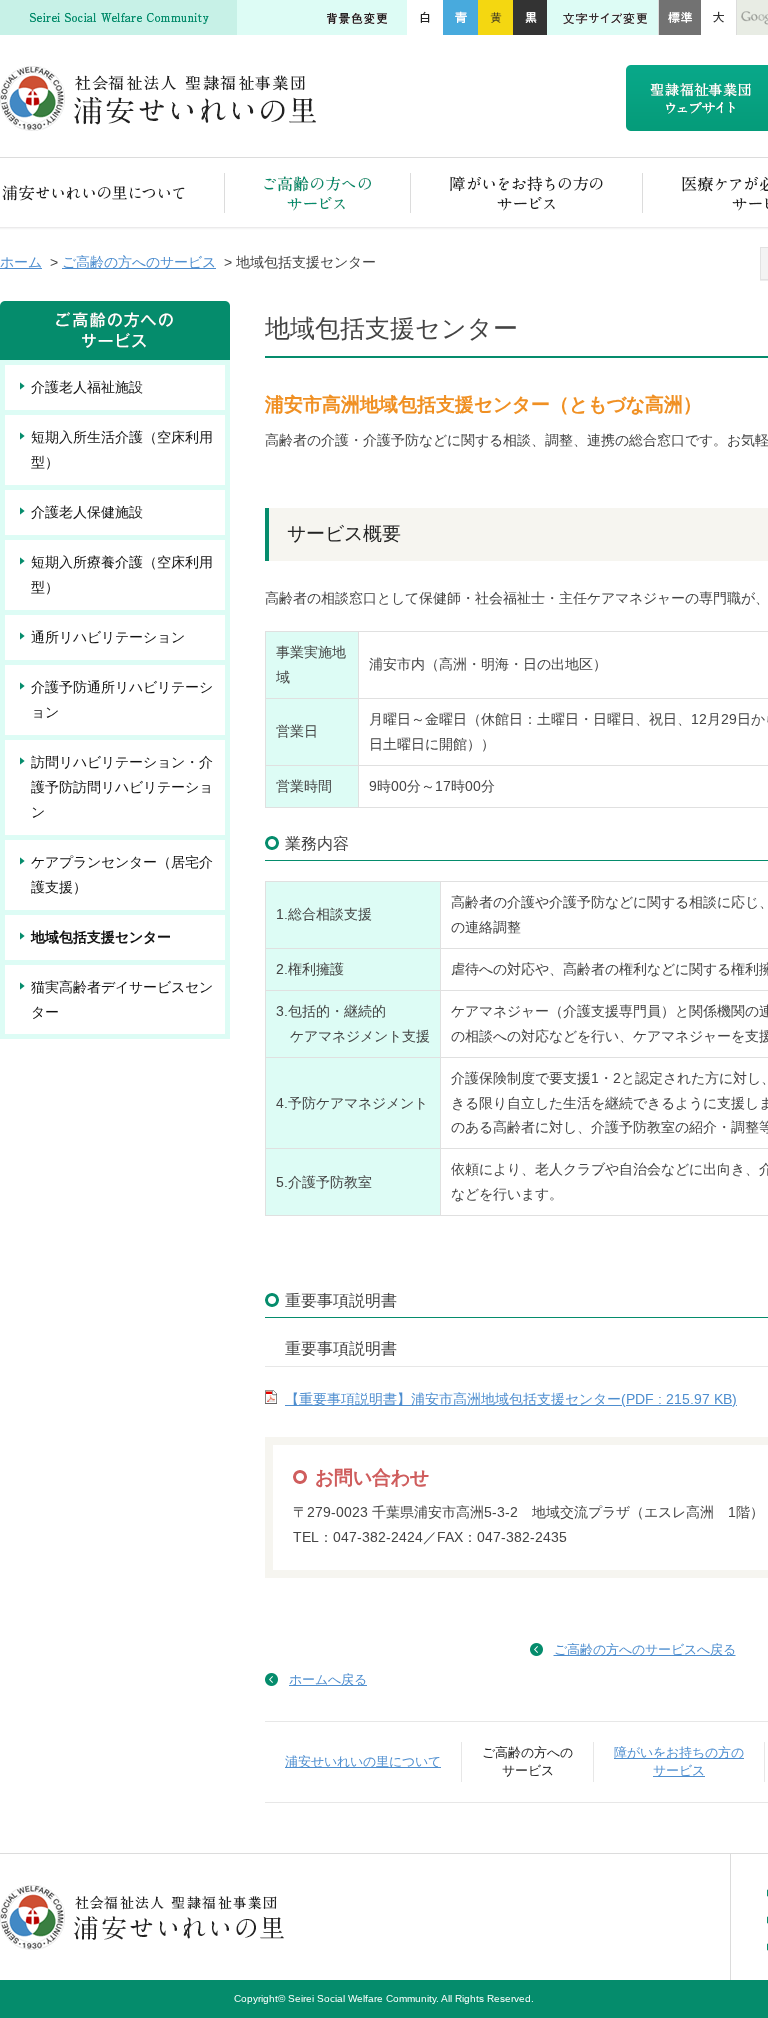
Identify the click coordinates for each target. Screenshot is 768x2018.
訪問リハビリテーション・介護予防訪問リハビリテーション (122, 787)
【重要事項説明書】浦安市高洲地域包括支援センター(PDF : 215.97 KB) (511, 1399)
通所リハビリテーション (108, 637)
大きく (719, 17)
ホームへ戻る (328, 1679)
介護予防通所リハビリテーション (122, 699)
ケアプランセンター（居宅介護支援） (122, 874)
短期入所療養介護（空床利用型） (122, 574)
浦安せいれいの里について (112, 192)
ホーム (21, 262)
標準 (679, 17)
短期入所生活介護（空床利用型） (122, 449)
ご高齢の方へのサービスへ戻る (645, 1649)
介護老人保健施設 (87, 512)
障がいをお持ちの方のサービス (527, 192)
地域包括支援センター (101, 937)
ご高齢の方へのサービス (318, 192)
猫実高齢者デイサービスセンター (122, 999)
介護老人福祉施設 (87, 387)
